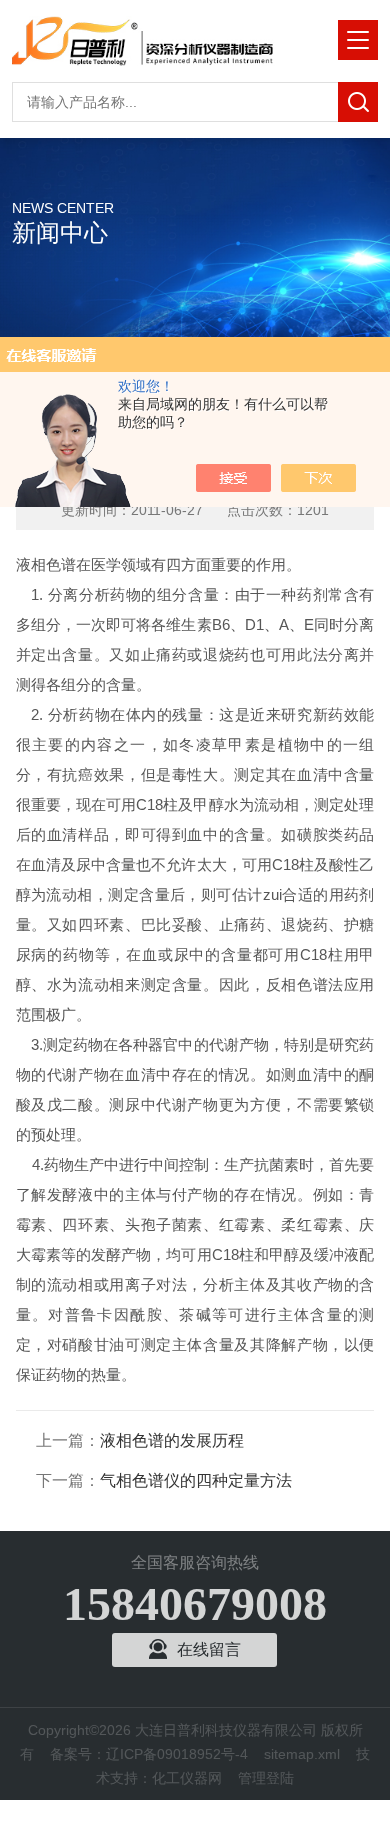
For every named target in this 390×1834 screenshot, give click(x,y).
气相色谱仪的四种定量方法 (196, 1480)
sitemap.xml (302, 1754)
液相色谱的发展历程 (172, 1440)
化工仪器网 (187, 1778)
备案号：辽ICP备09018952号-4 (149, 1754)
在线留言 (209, 1649)
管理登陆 (266, 1778)
